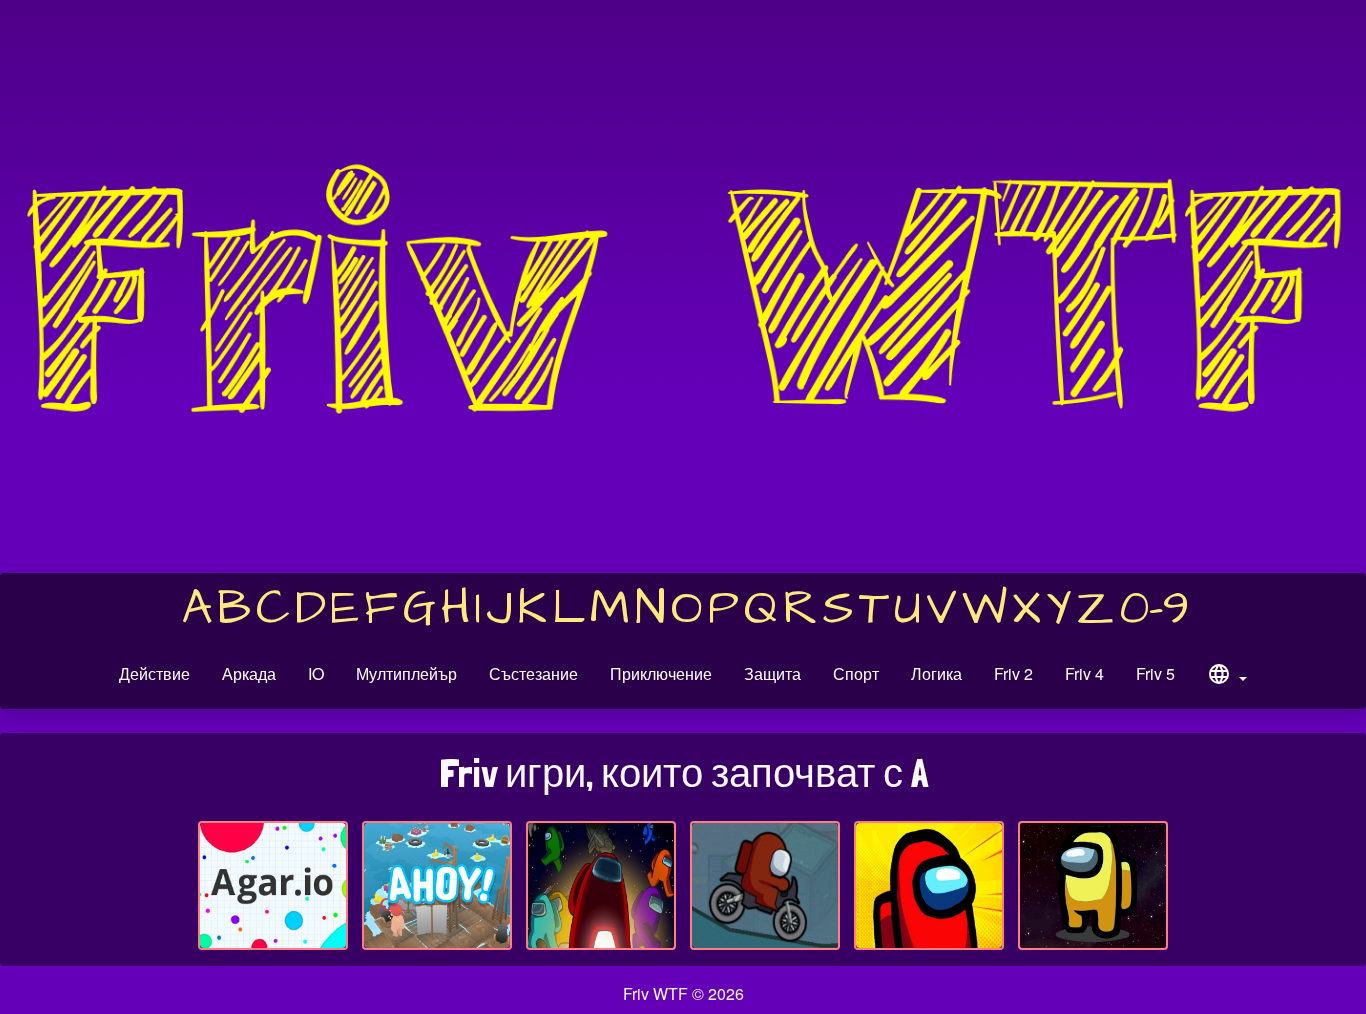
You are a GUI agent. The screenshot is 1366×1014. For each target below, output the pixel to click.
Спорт (856, 673)
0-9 (1154, 609)
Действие (154, 673)
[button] (1227, 677)
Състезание (533, 673)
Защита (772, 673)
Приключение (661, 673)
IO (316, 673)
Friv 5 (1155, 673)
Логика (936, 673)
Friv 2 (1013, 673)
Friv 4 (1084, 673)
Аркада (249, 673)
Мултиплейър (406, 673)
